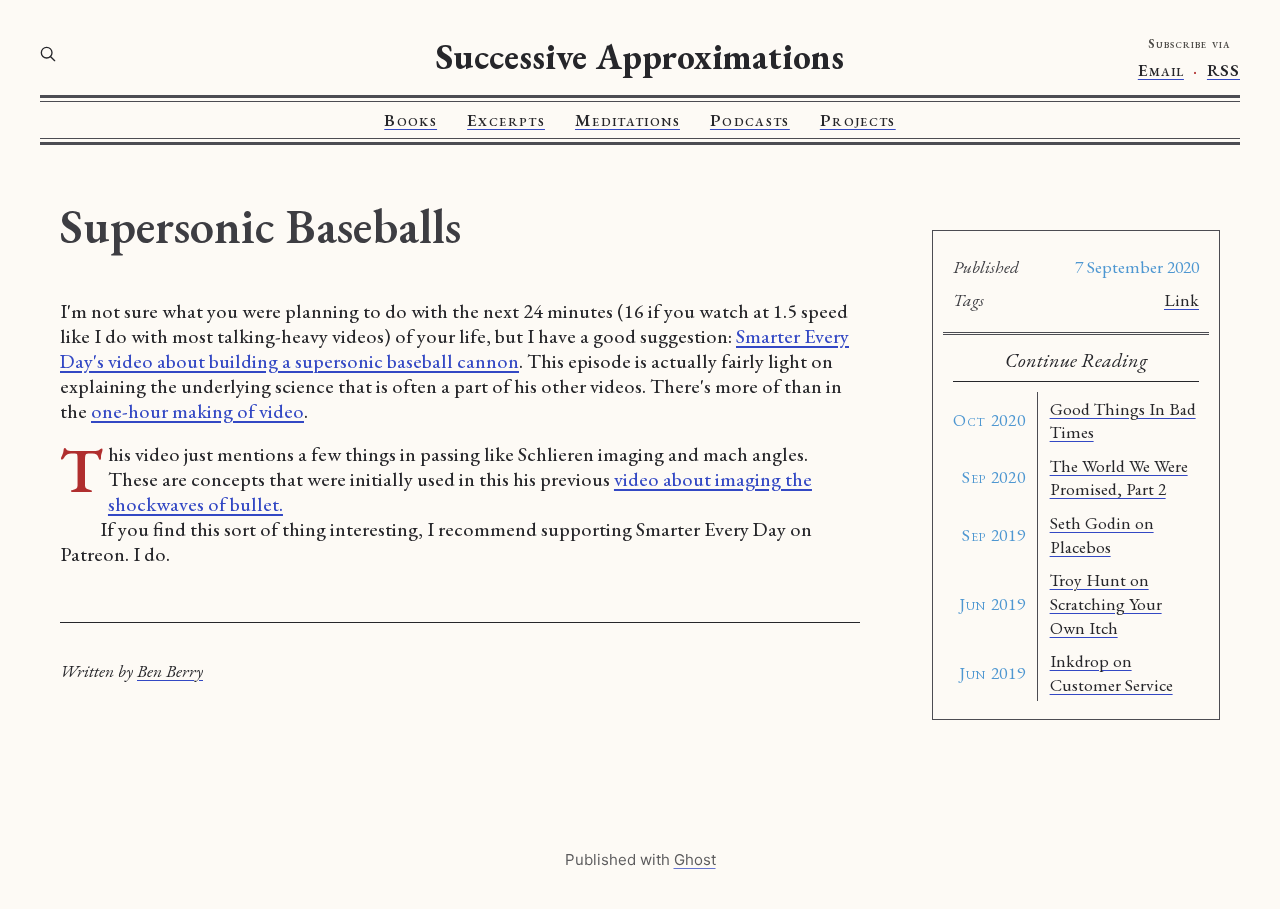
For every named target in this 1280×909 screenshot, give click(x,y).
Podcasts (750, 120)
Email (1161, 70)
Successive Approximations (640, 56)
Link (1181, 299)
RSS (1223, 70)
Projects (858, 120)
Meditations (627, 120)
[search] (48, 54)
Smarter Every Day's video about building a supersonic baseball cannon (454, 348)
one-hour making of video (197, 411)
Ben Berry (170, 670)
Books (410, 120)
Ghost (695, 859)
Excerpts (506, 120)
